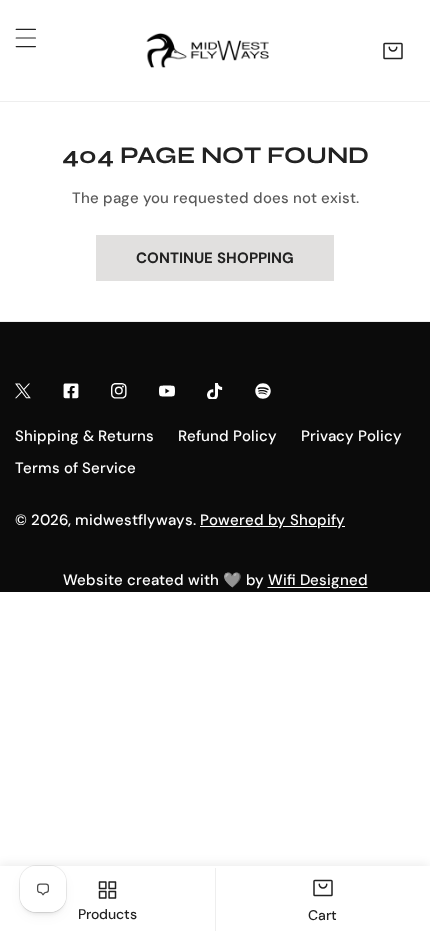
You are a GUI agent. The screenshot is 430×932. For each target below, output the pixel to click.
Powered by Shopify (272, 520)
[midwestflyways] (210, 50)
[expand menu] (26, 38)
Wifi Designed (318, 580)
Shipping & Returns (84, 436)
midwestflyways (134, 520)
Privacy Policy (351, 436)
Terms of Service (75, 468)
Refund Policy (227, 436)
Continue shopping (215, 258)
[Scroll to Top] (394, 826)
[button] (393, 51)
